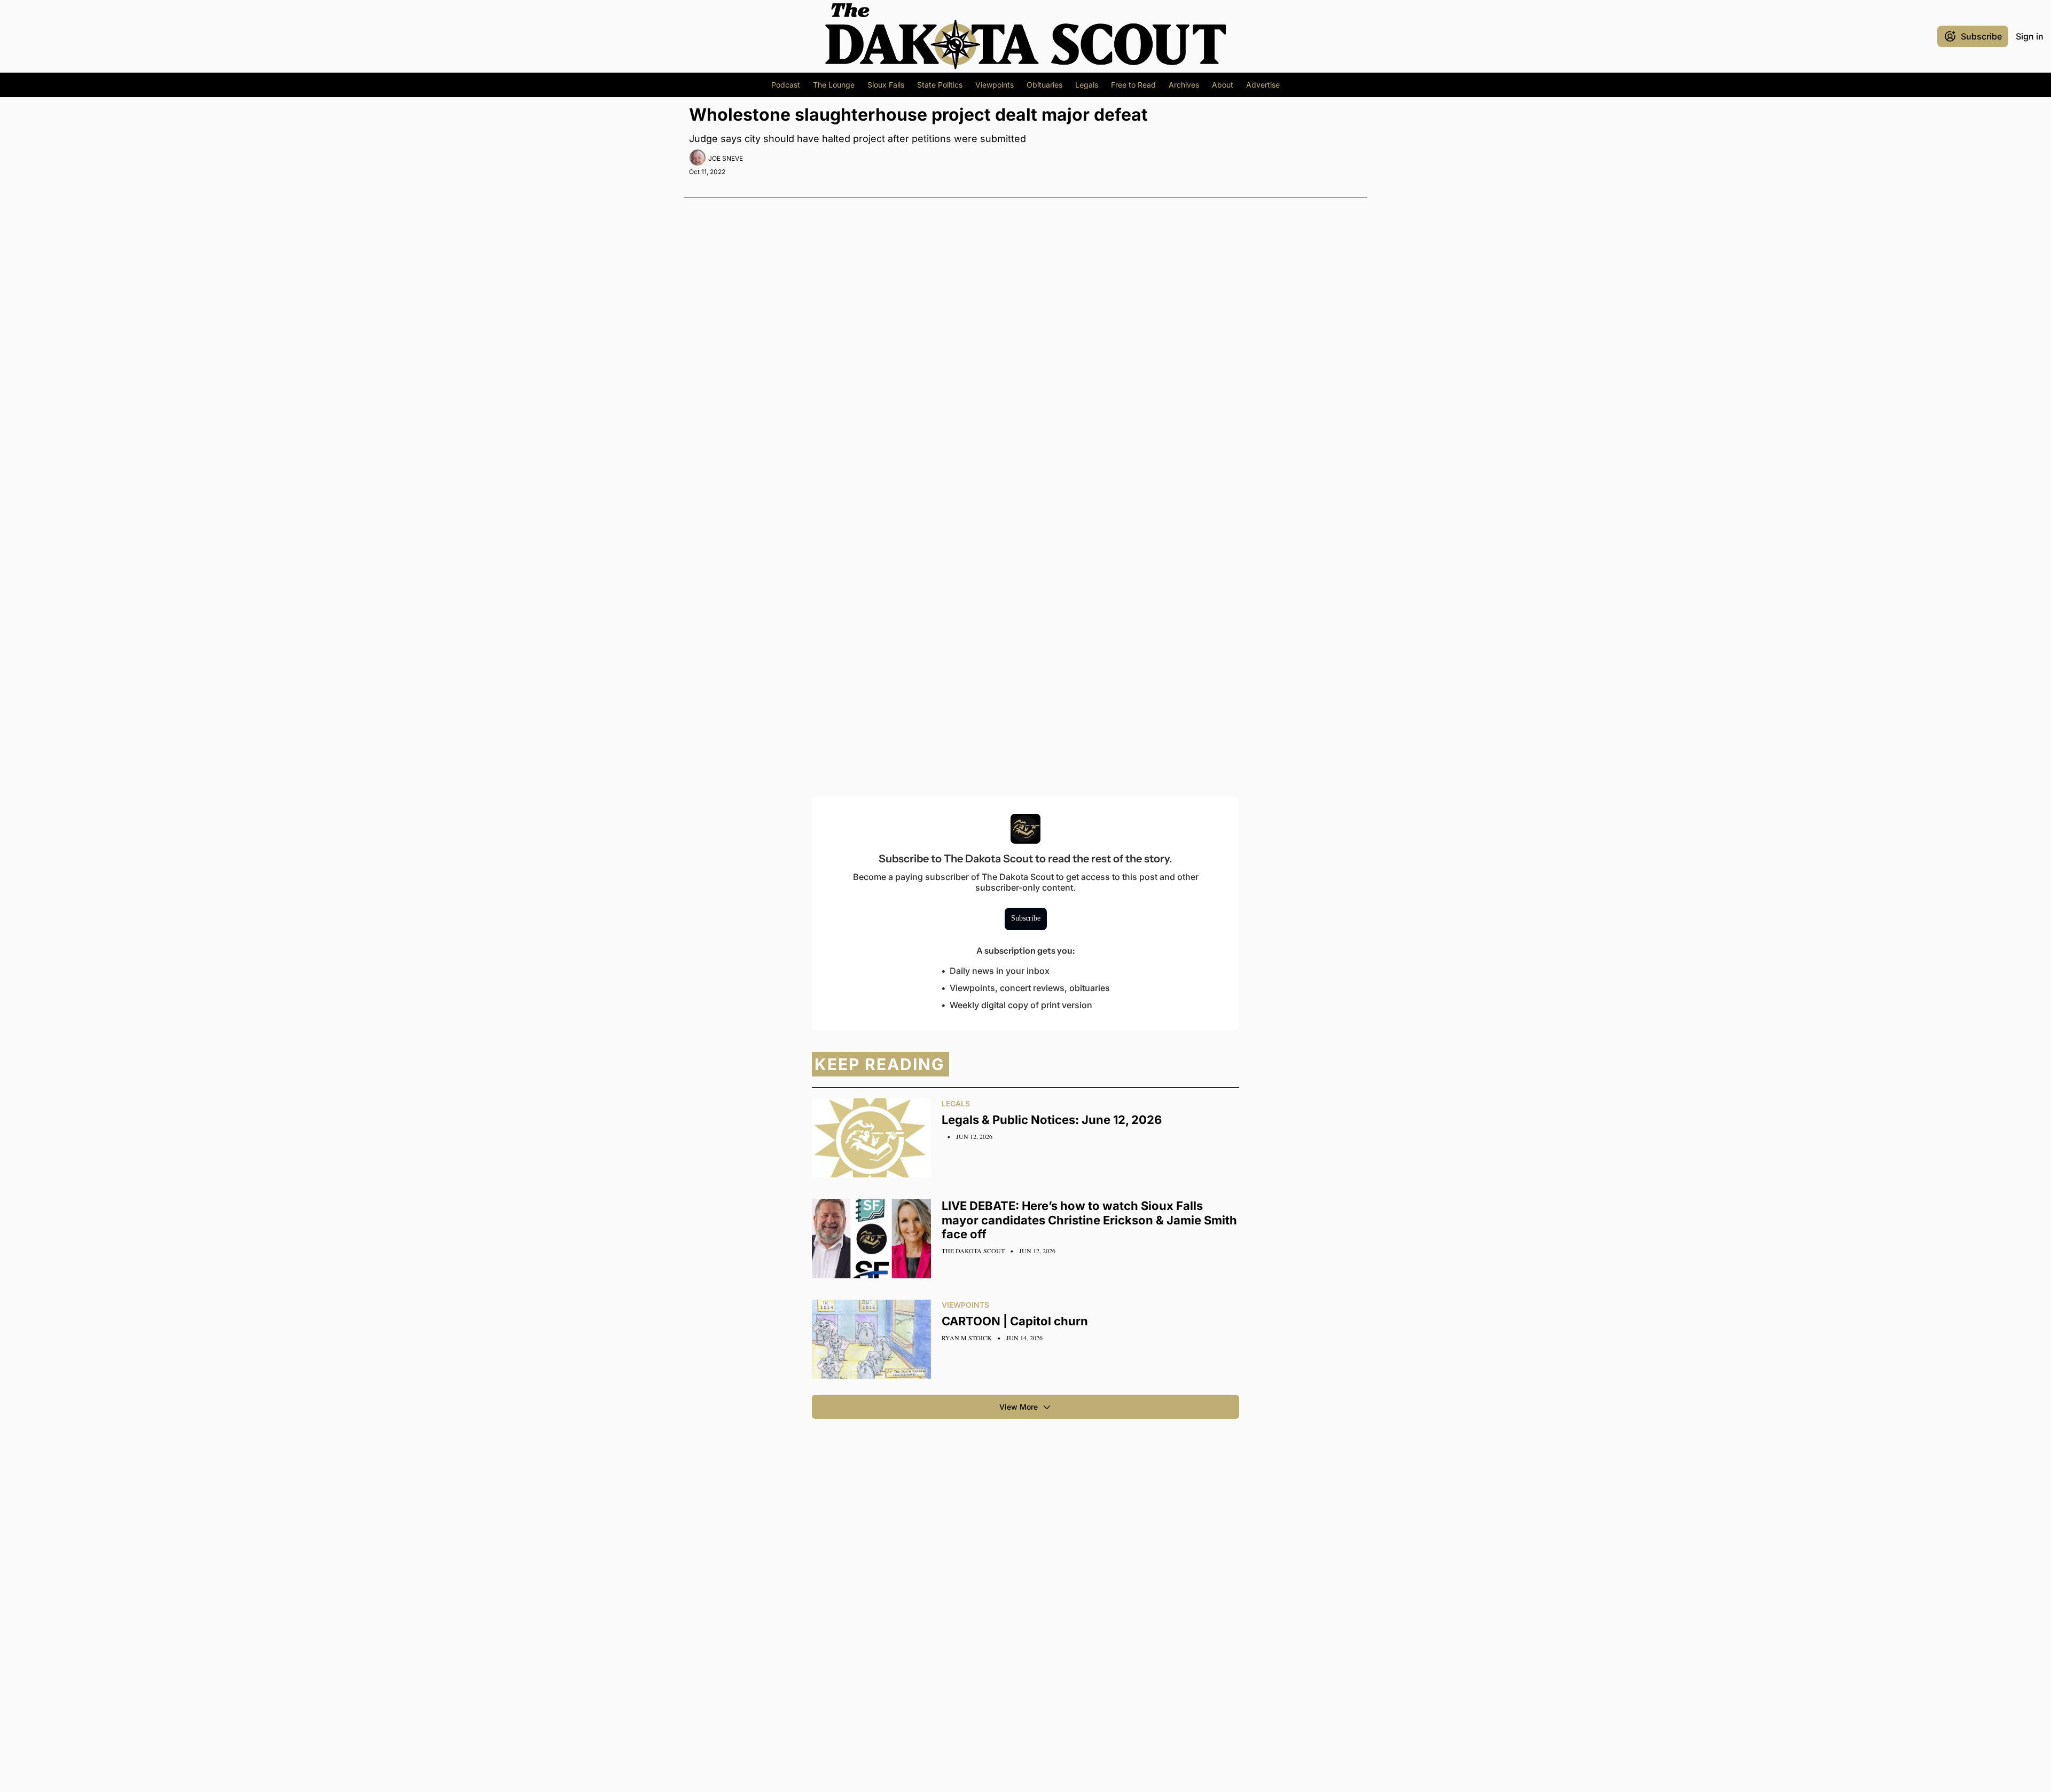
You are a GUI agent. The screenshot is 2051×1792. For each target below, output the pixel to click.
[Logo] (1025, 36)
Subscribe (1026, 918)
